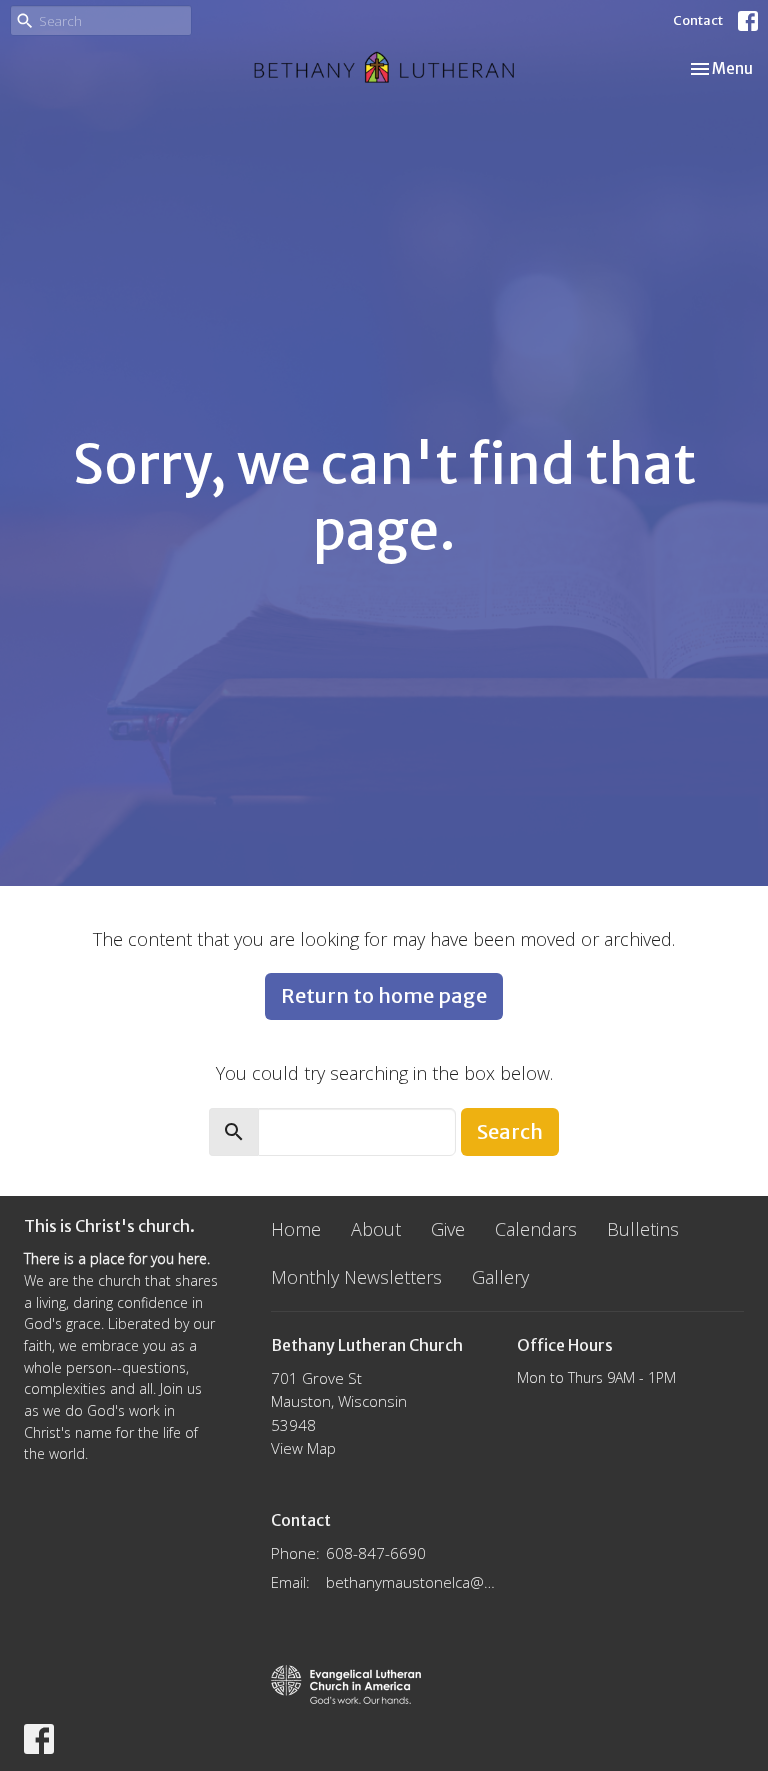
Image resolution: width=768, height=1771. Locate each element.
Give (448, 1229)
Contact (698, 20)
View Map (303, 1448)
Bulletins (643, 1229)
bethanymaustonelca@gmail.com (412, 1582)
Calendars (536, 1229)
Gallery (500, 1277)
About (376, 1229)
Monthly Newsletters (356, 1277)
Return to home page (384, 995)
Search (510, 1131)
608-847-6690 (376, 1553)
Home (296, 1229)
